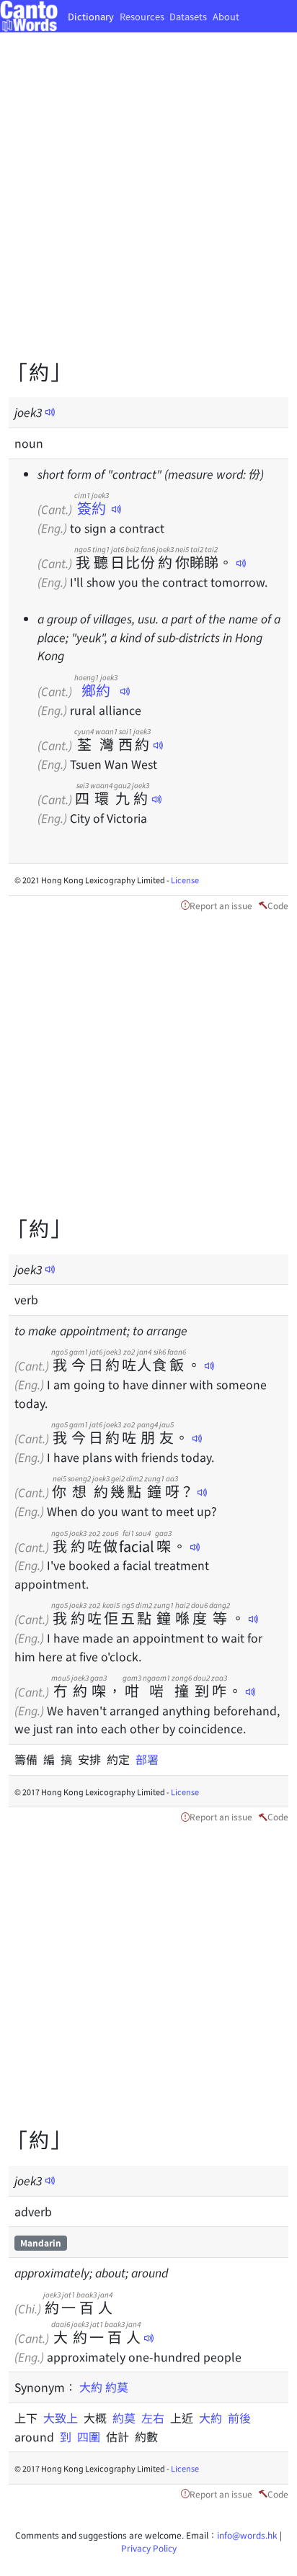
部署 (147, 1759)
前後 (239, 2418)
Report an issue (221, 905)
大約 (91, 2387)
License (185, 880)
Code (278, 905)
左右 (156, 2418)
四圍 (92, 2436)
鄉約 (96, 690)
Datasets (188, 16)
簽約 (92, 508)
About (226, 16)
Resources (142, 16)
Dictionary (91, 16)
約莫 (117, 2387)
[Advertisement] (148, 206)
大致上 (63, 2418)
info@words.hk (247, 2535)
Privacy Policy (149, 2548)
